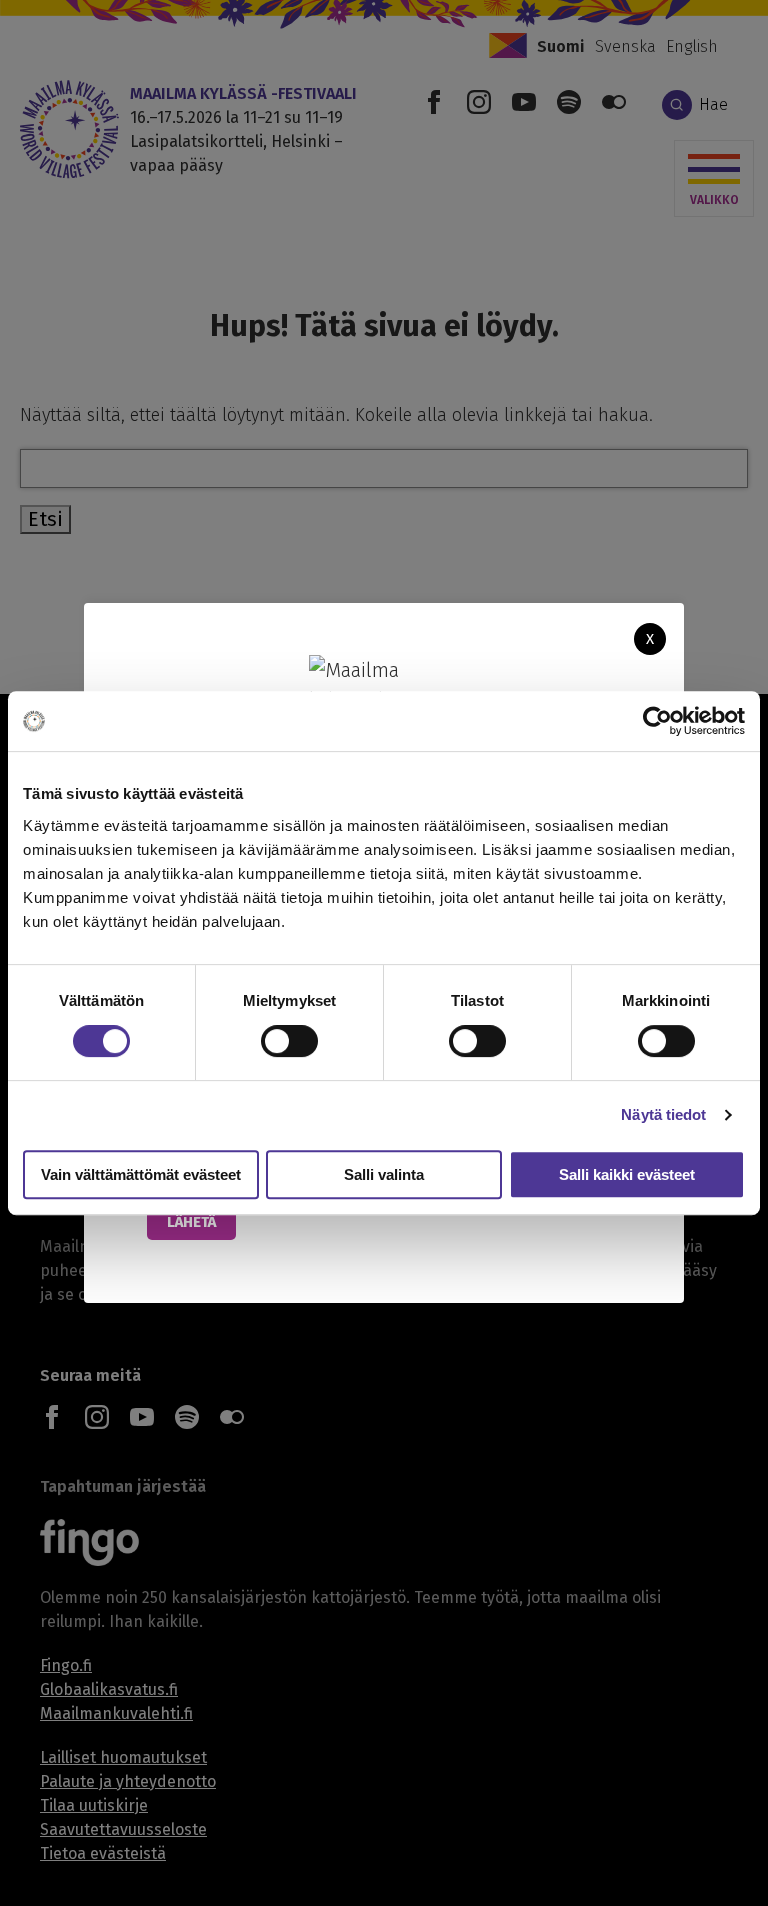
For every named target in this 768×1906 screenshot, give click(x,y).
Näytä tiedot (663, 1114)
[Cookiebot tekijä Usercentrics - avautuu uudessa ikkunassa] (657, 721)
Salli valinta (384, 1174)
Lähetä (191, 1222)
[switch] (289, 1041)
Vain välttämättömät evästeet (141, 1174)
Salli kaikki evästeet (627, 1174)
